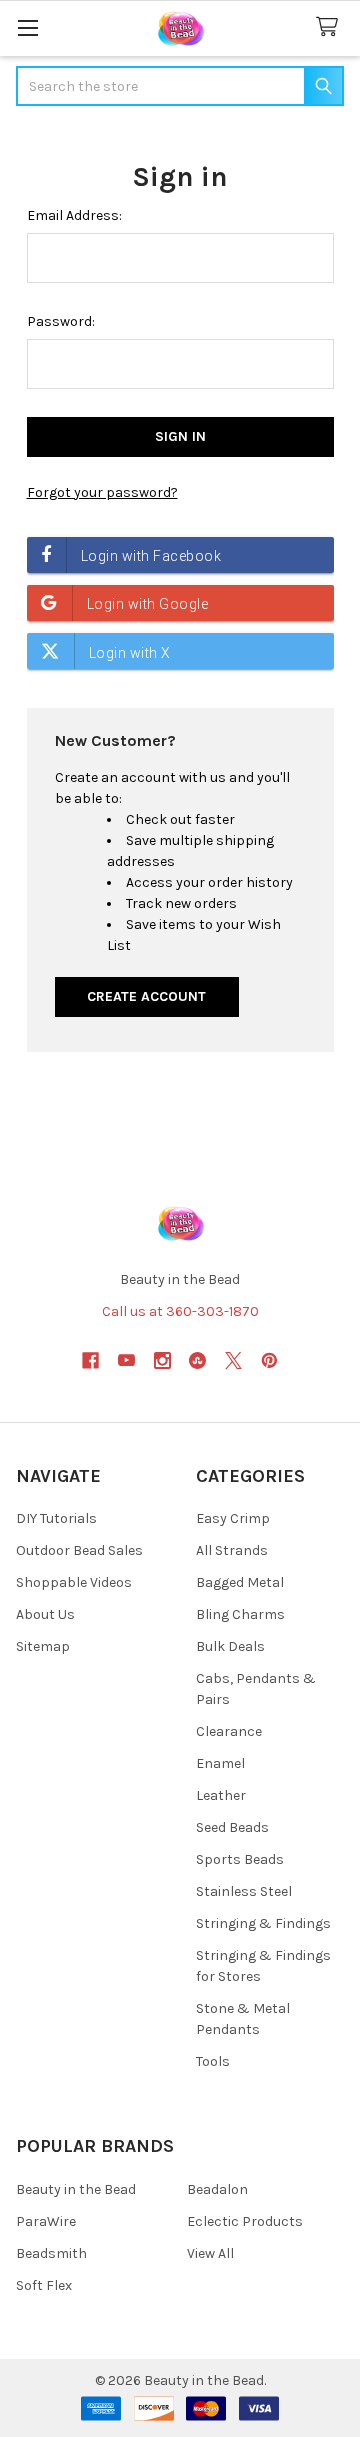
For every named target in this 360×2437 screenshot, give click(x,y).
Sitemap (43, 1646)
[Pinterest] (269, 1360)
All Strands (232, 1550)
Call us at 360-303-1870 (180, 1311)
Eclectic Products (245, 2221)
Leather (221, 1795)
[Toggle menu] (27, 27)
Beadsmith (51, 2253)
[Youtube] (126, 1360)
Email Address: (74, 215)
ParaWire (46, 2221)
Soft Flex (44, 2285)
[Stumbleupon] (197, 1360)
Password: (61, 321)
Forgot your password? (102, 492)
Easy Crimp (233, 1518)
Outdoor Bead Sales (79, 1550)
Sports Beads (240, 1859)
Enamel (220, 1763)
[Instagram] (162, 1360)
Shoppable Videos (74, 1582)
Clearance (229, 1731)
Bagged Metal (240, 1582)
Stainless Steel (244, 1891)
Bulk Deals (230, 1646)
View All (210, 2253)
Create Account (146, 996)
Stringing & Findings (263, 1923)
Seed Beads (232, 1827)
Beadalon (217, 2189)
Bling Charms (240, 1614)
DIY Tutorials (56, 1518)
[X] (233, 1360)
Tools (213, 2061)
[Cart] (331, 27)
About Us (45, 1614)
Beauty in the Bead (76, 2189)
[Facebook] (90, 1360)
